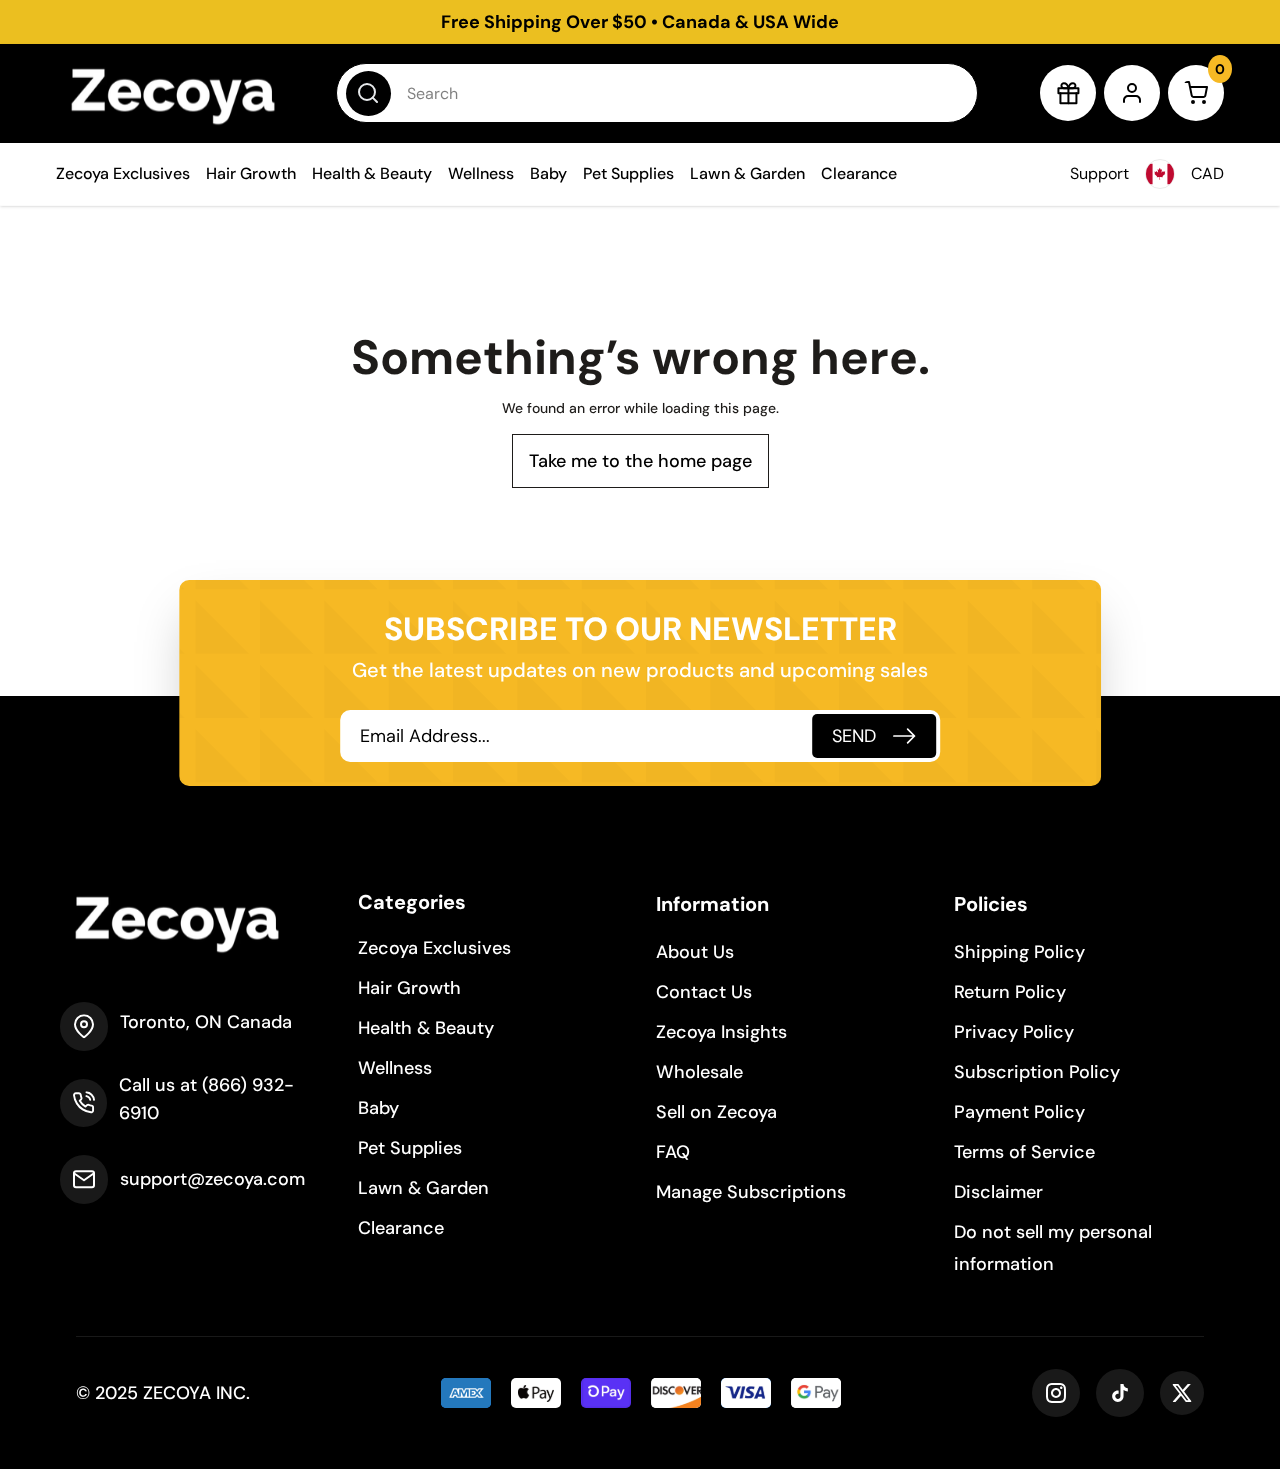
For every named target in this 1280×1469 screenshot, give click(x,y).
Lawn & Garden (747, 173)
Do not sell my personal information (1053, 1248)
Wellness (481, 173)
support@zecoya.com (212, 1179)
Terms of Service (1024, 1152)
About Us (695, 952)
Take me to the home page (640, 461)
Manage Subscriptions (751, 1192)
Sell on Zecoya (716, 1112)
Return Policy (1010, 992)
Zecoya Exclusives (123, 173)
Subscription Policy (1037, 1072)
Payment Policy (1019, 1112)
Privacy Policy (1014, 1032)
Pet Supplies (628, 173)
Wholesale (699, 1072)
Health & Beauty (372, 173)
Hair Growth (251, 173)
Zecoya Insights (721, 1032)
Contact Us (704, 992)
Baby (548, 173)
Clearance (859, 173)
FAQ (673, 1152)
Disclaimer (998, 1192)
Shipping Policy (1019, 952)
